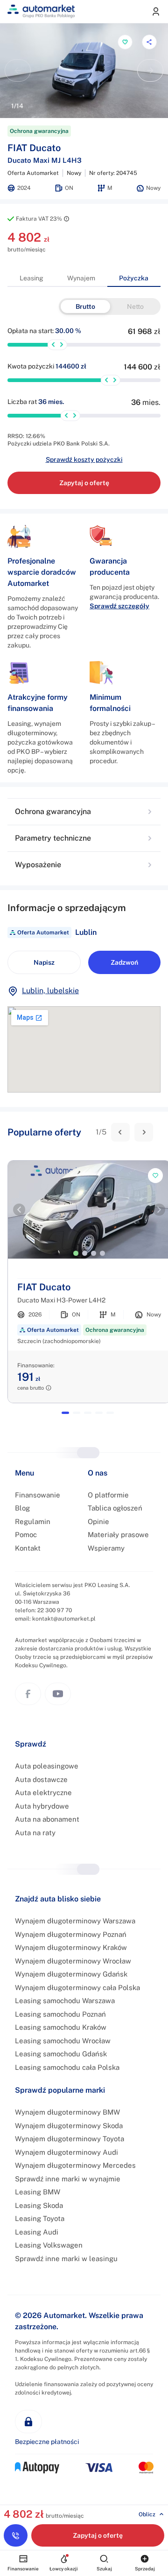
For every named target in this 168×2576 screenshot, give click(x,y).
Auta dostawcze (41, 1779)
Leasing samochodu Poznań (60, 2014)
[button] (84, 812)
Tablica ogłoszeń (115, 1508)
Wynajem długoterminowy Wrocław (73, 1961)
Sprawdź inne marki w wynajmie (68, 2179)
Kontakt (28, 1548)
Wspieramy (106, 1548)
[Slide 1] (76, 1253)
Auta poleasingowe (47, 1766)
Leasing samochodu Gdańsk (61, 2054)
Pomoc (26, 1535)
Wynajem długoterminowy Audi (66, 2152)
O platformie (108, 1495)
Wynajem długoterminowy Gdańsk (71, 1974)
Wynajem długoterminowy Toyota (70, 2139)
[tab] (31, 278)
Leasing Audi (37, 2232)
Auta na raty (35, 1833)
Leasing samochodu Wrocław (63, 2041)
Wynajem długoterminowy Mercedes (75, 2165)
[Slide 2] (85, 1253)
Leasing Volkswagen (49, 2245)
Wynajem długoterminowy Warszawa (75, 1921)
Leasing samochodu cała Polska (67, 2067)
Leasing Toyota (40, 2218)
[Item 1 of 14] (84, 71)
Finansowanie (38, 1495)
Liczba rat (36, 402)
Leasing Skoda (39, 2205)
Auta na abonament (47, 1819)
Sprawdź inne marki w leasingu (66, 2259)
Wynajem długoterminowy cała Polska (77, 1988)
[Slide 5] (110, 1413)
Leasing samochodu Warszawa (65, 2001)
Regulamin (33, 1521)
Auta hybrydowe (42, 1806)
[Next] (144, 1132)
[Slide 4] (102, 1253)
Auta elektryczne (43, 1793)
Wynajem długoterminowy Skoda (69, 2126)
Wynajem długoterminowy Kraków (71, 1947)
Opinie (98, 1521)
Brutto (85, 306)
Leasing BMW (38, 2192)
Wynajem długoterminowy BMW (67, 2112)
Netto (135, 306)
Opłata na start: (44, 331)
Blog (22, 1508)
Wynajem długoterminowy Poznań (71, 1934)
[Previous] (120, 1132)
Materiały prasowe (118, 1535)
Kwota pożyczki (47, 366)
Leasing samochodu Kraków (61, 2027)
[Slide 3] (94, 1253)
